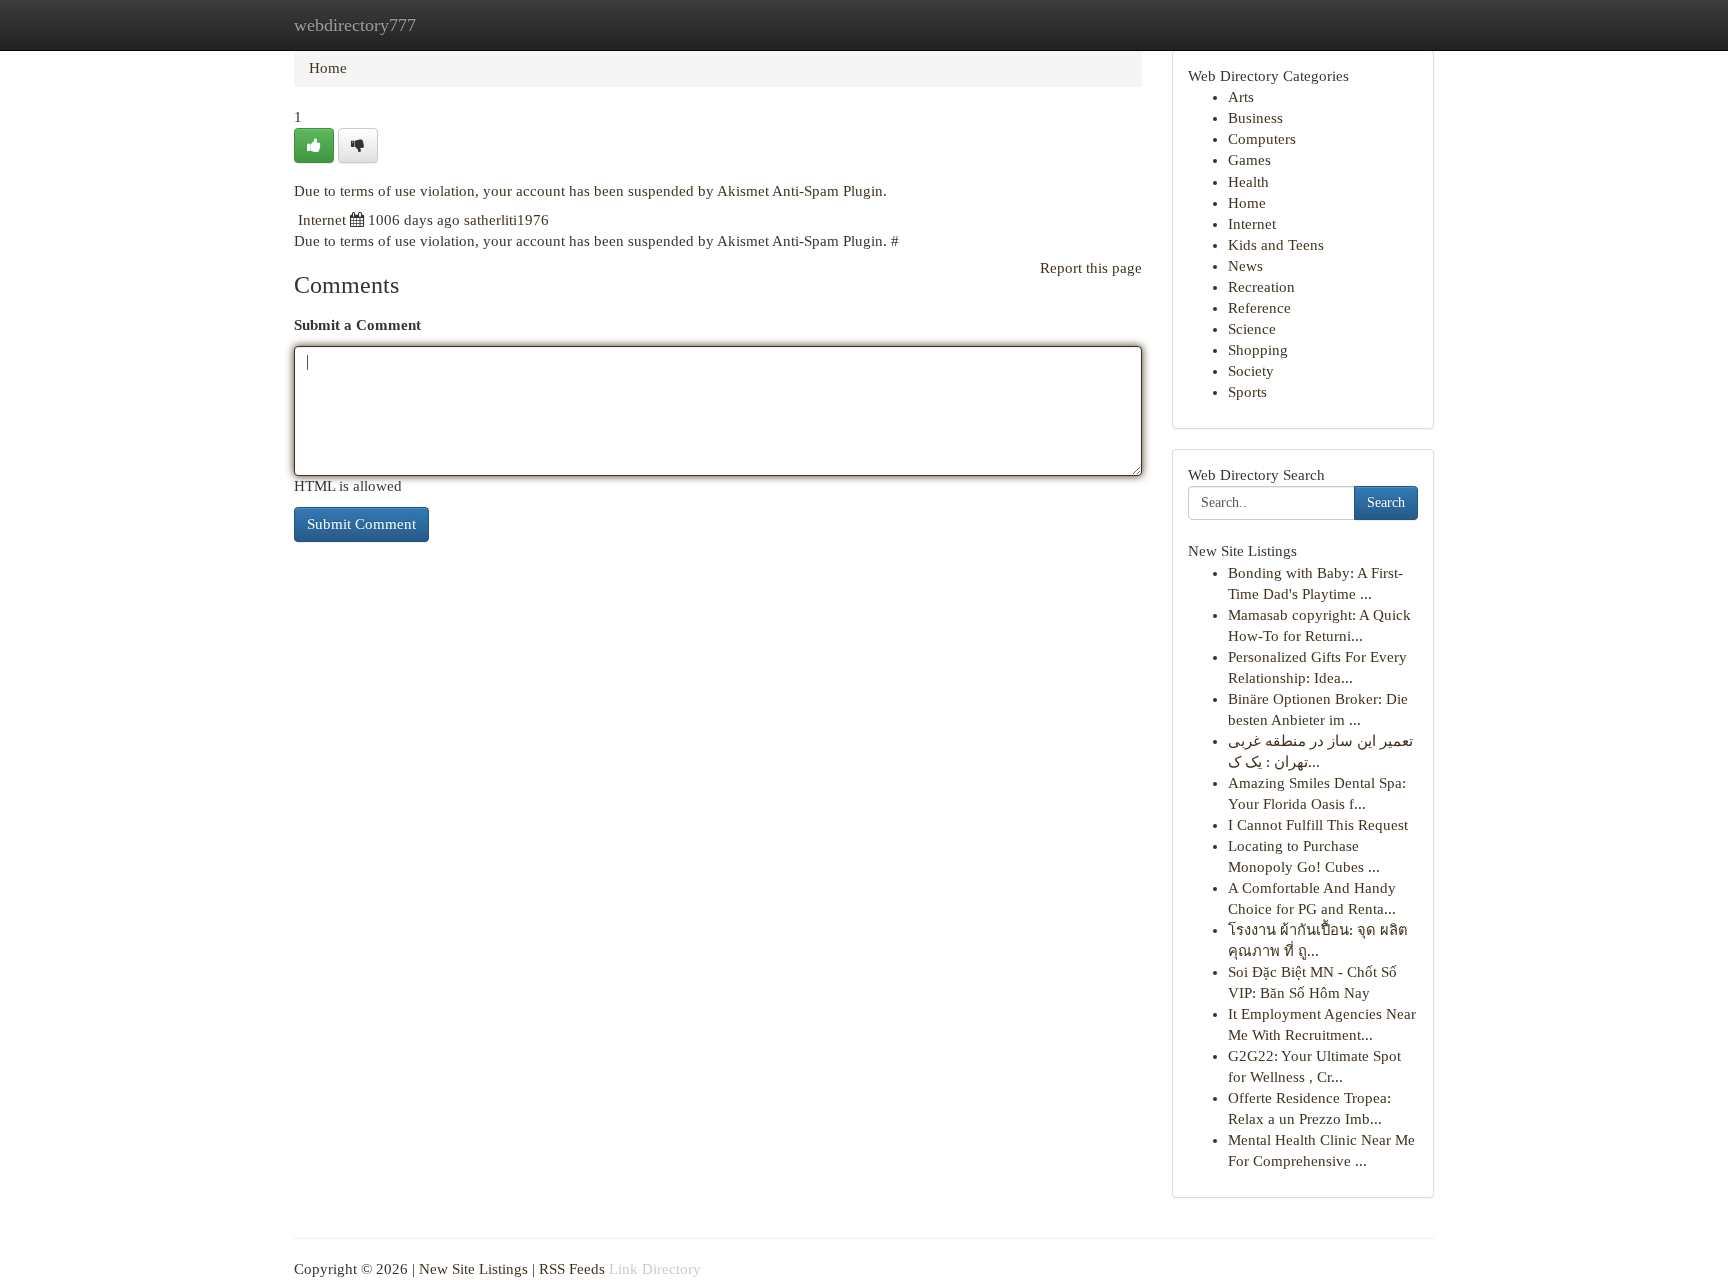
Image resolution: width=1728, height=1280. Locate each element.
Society (1251, 371)
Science (1252, 329)
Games (1249, 160)
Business (1255, 118)
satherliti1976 (506, 220)
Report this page (1091, 268)
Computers (1262, 139)
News (1245, 266)
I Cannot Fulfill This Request (1318, 825)
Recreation (1261, 287)
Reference (1259, 308)
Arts (1241, 97)
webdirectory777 (355, 25)
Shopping (1258, 350)
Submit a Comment (357, 325)
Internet (322, 220)
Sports (1247, 392)
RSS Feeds (572, 1269)
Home (328, 68)
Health (1248, 182)
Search (1386, 502)
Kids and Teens (1276, 245)
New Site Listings (473, 1269)
